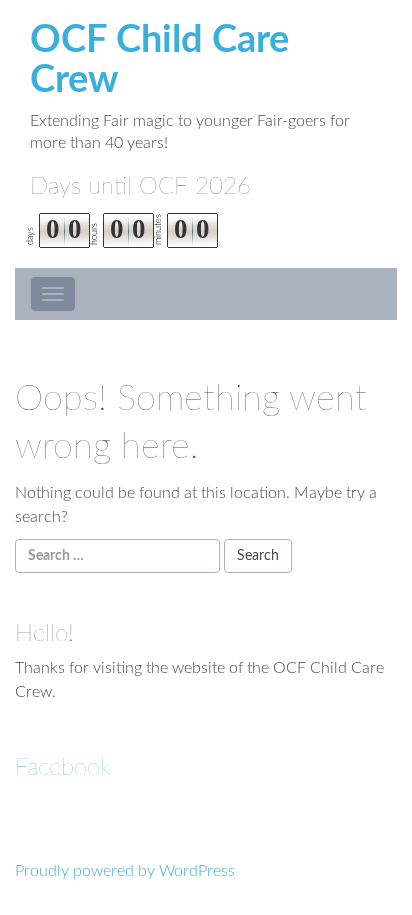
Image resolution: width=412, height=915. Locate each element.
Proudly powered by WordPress (125, 871)
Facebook (63, 768)
